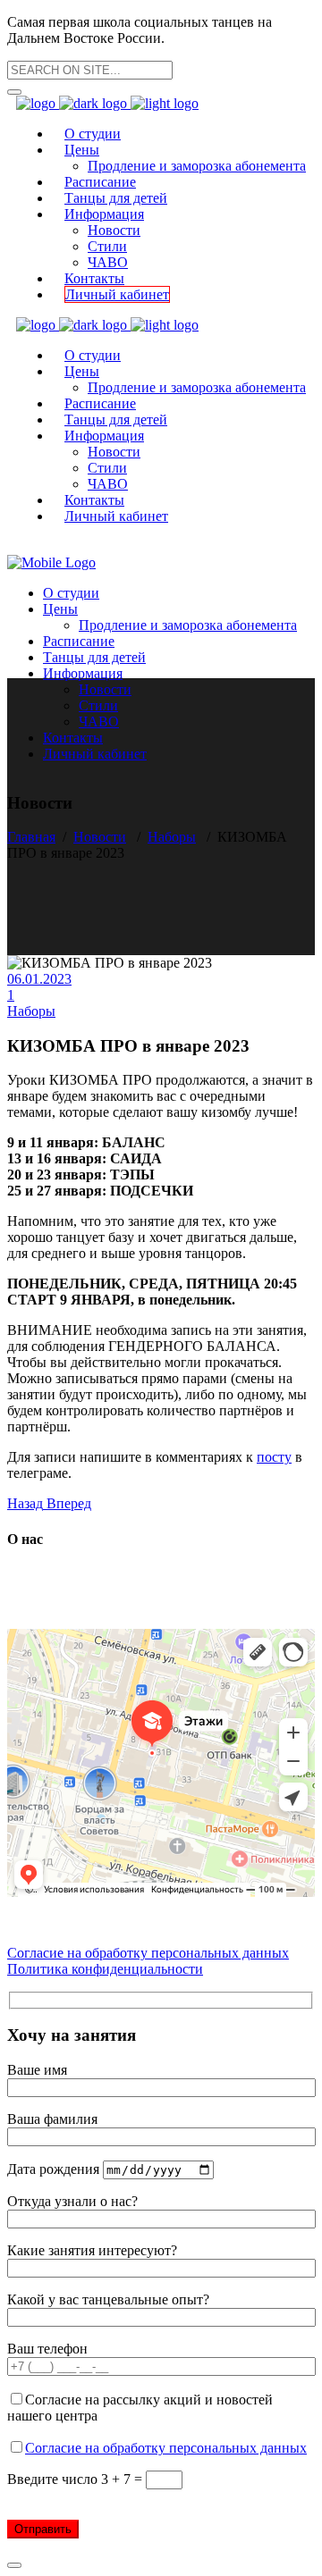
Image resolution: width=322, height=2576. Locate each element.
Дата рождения (55, 2169)
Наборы (172, 837)
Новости (100, 837)
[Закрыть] (14, 2565)
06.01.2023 (39, 979)
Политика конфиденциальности (105, 1969)
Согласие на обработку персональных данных (148, 1953)
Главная (31, 837)
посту (274, 1457)
